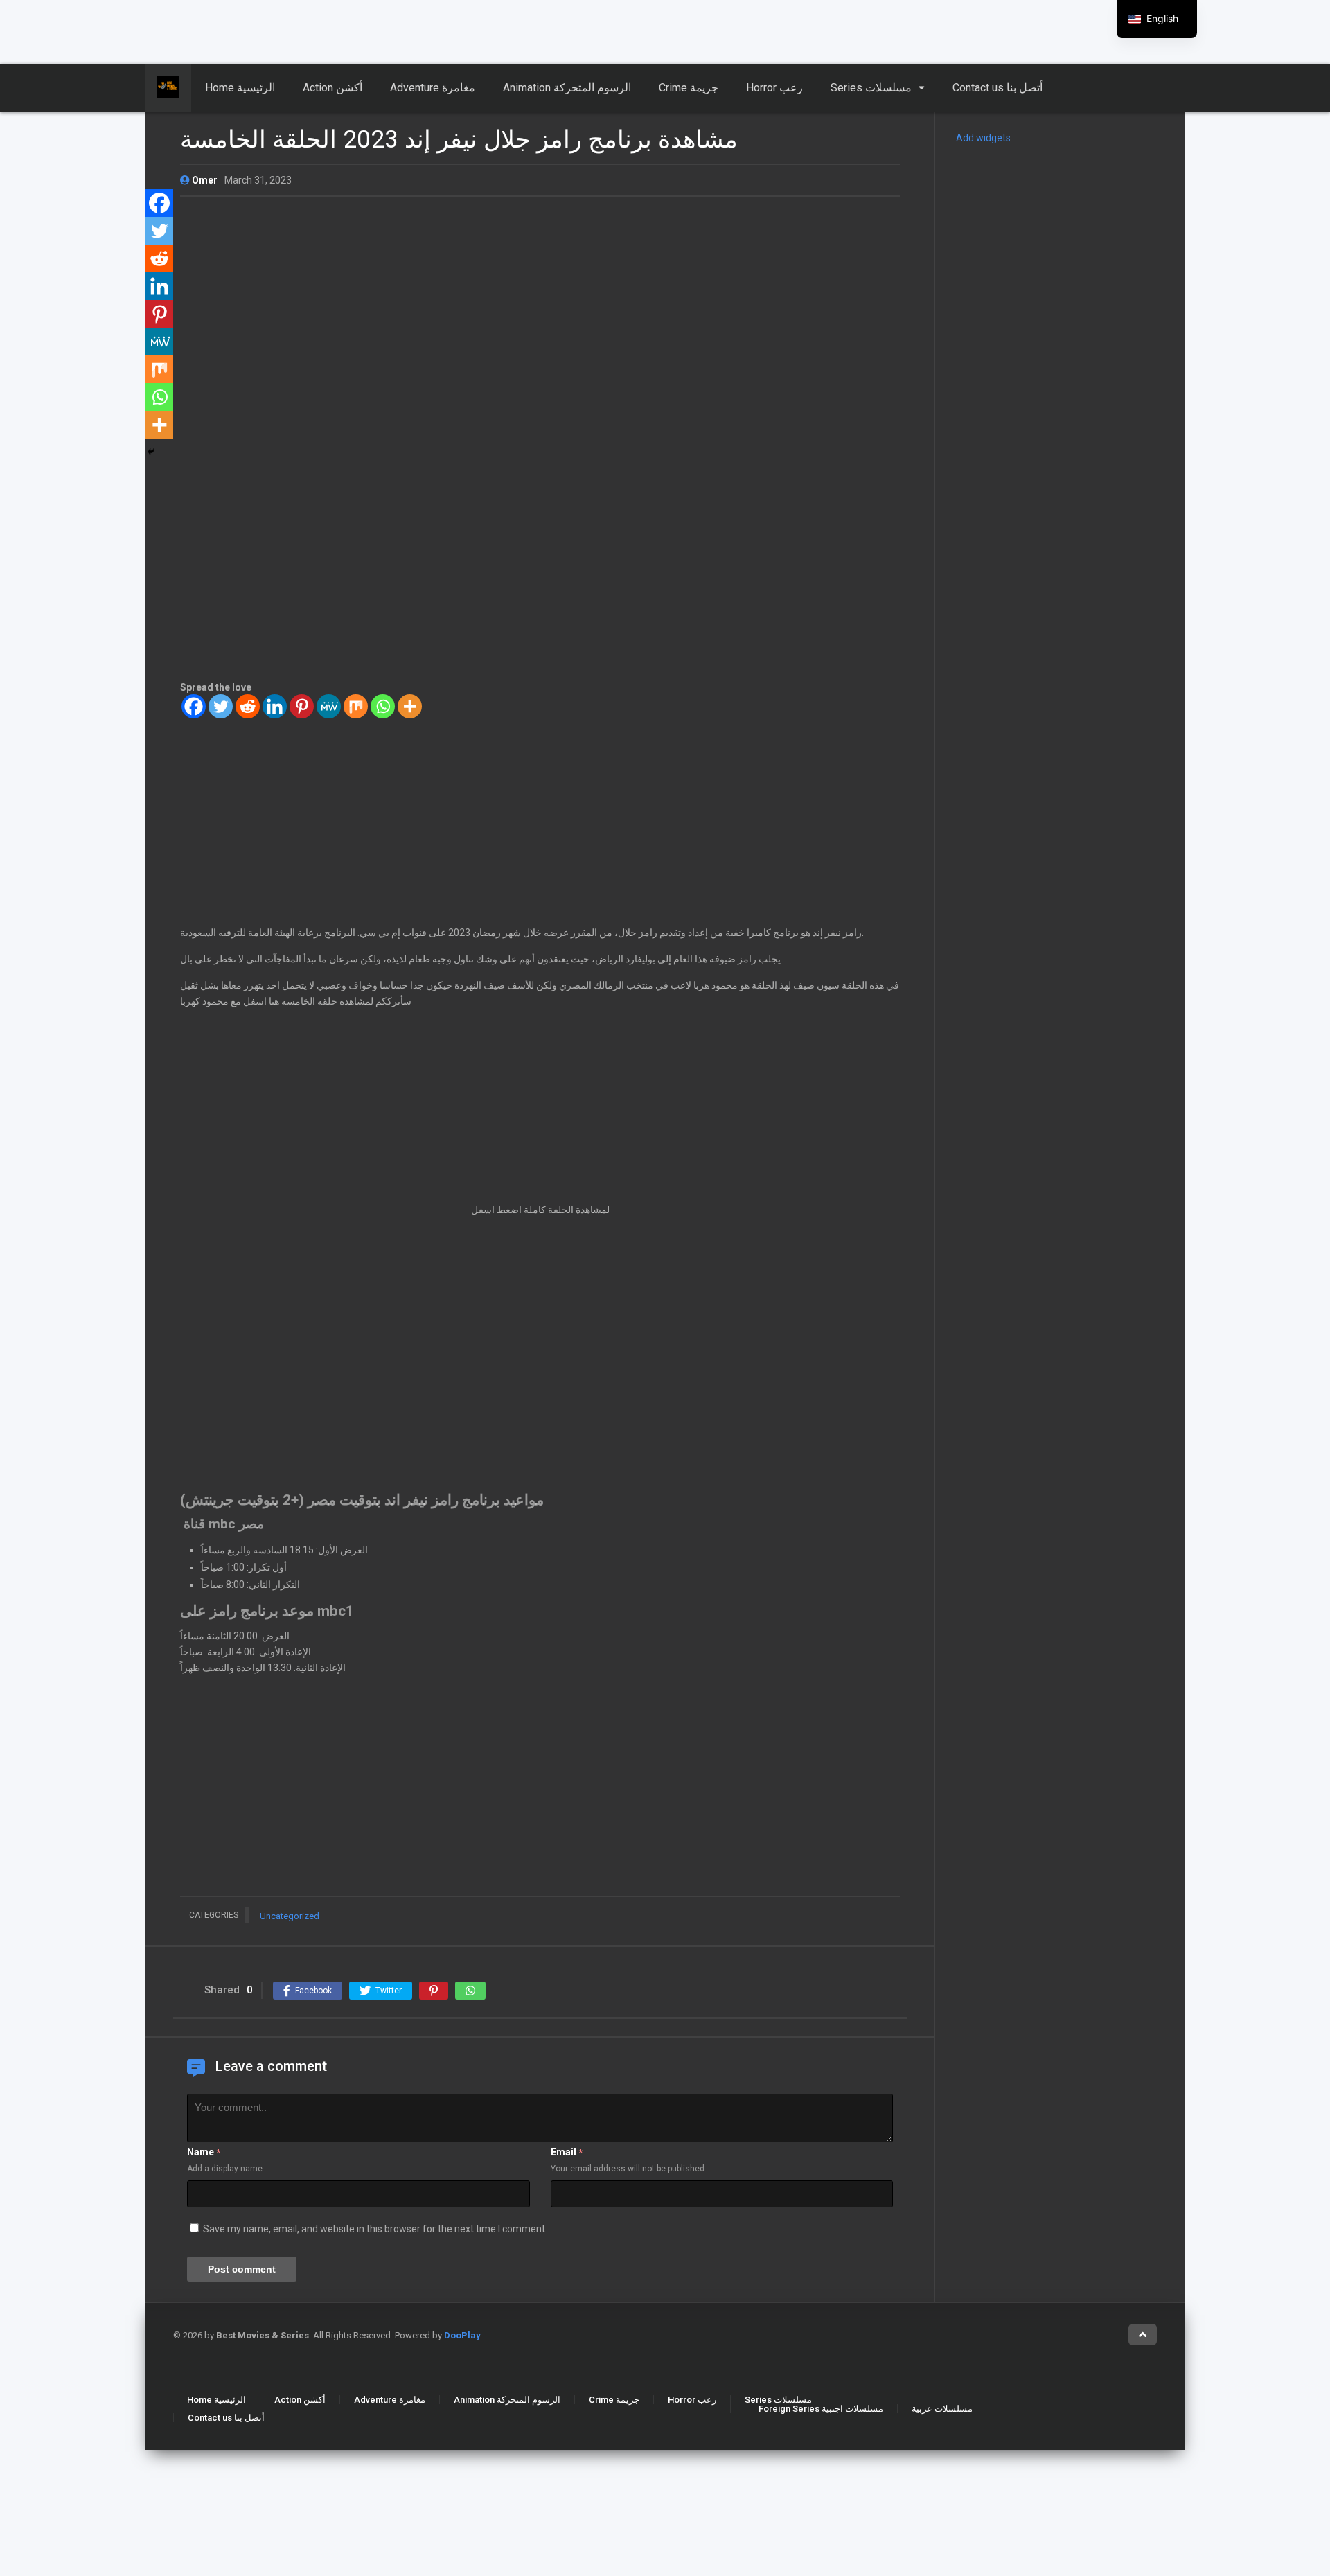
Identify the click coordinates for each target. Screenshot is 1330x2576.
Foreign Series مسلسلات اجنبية (821, 2409)
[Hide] (151, 452)
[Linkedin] (275, 706)
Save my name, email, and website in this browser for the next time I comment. (375, 2229)
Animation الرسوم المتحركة (567, 88)
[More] (410, 706)
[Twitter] (221, 706)
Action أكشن (332, 88)
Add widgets (983, 138)
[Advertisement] (336, 31)
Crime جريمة (689, 88)
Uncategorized (290, 1916)
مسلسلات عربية (942, 2409)
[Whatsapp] (383, 706)
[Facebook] (194, 706)
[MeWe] (329, 706)
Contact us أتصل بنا (997, 88)
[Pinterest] (302, 706)
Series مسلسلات (871, 88)
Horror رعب (774, 88)
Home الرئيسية (240, 88)
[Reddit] (248, 706)
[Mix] (356, 706)
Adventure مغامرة (433, 88)
